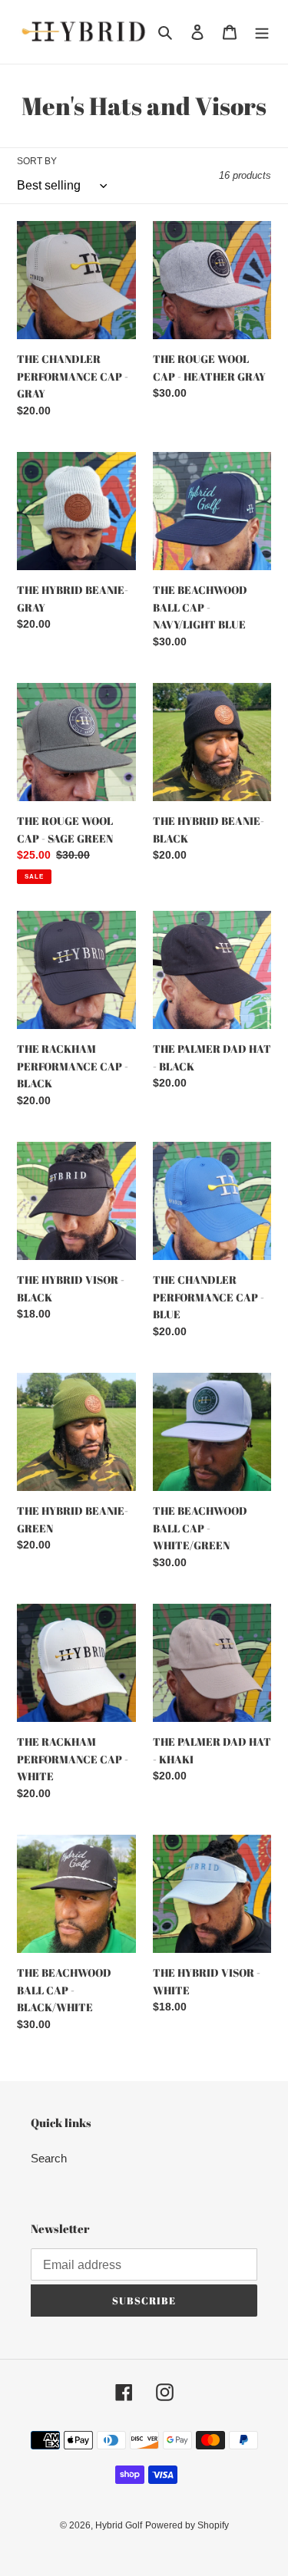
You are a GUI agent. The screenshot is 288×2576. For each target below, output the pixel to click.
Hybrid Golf (119, 2525)
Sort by (37, 161)
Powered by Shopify (187, 2525)
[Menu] (262, 32)
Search (49, 2158)
